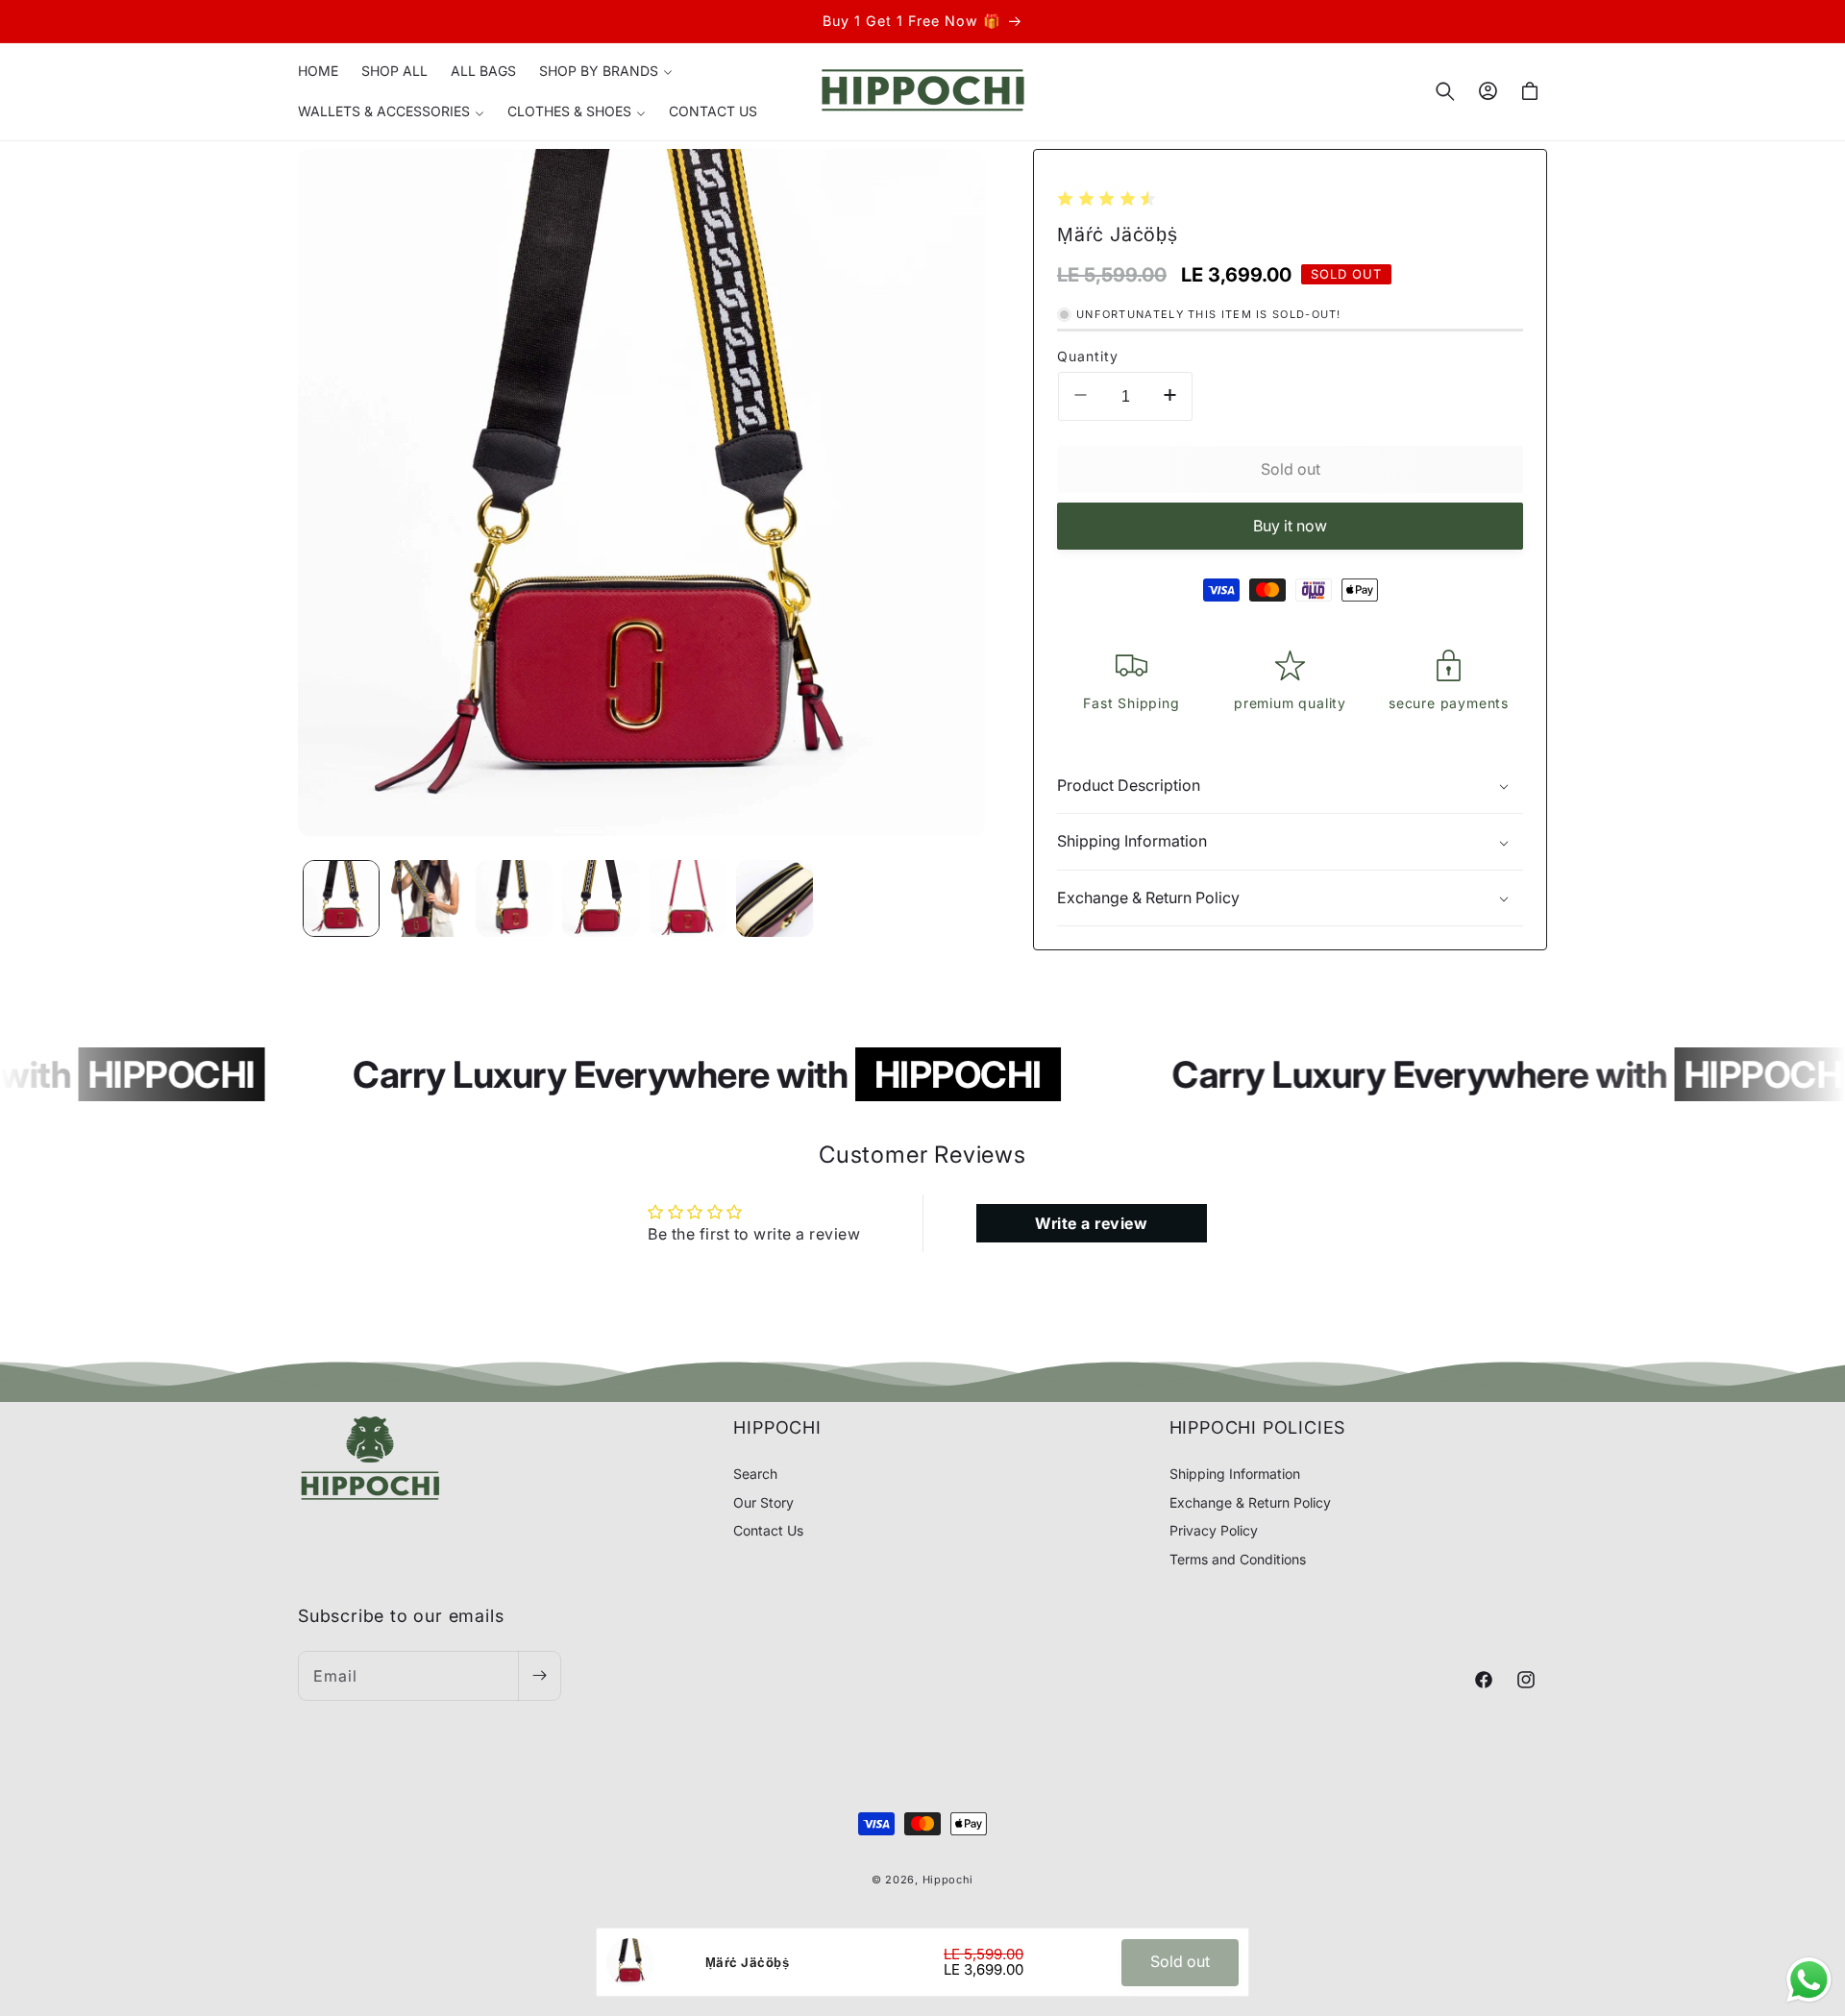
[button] (606, 71)
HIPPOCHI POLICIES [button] (1258, 1427)
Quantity (1088, 356)
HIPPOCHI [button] (777, 1427)
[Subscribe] (539, 1676)
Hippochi (948, 1880)
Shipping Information (1235, 1474)
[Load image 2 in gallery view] (428, 898)
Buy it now (1290, 526)
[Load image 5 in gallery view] (688, 898)
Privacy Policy (1214, 1530)
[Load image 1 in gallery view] (341, 898)
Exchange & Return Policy (1250, 1501)
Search (755, 1474)
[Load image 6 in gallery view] (775, 898)
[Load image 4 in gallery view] (601, 898)
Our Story (763, 1501)
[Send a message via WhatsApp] (1809, 1980)
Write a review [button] (1091, 1223)
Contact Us (768, 1530)
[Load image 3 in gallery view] (514, 898)
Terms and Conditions (1238, 1558)
